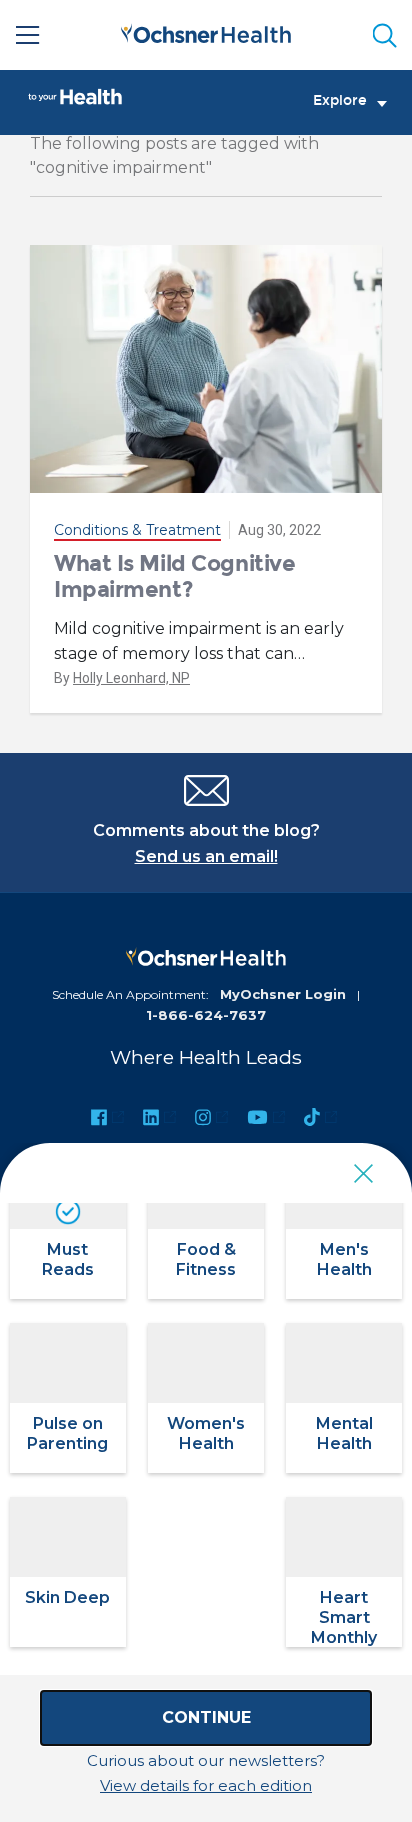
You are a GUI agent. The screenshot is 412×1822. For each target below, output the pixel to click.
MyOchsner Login (283, 994)
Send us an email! (206, 856)
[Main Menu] (28, 35)
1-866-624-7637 (206, 1015)
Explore (340, 101)
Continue (206, 1717)
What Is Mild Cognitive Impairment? (174, 576)
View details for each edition (206, 1785)
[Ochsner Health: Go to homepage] (206, 31)
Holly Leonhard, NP (131, 678)
